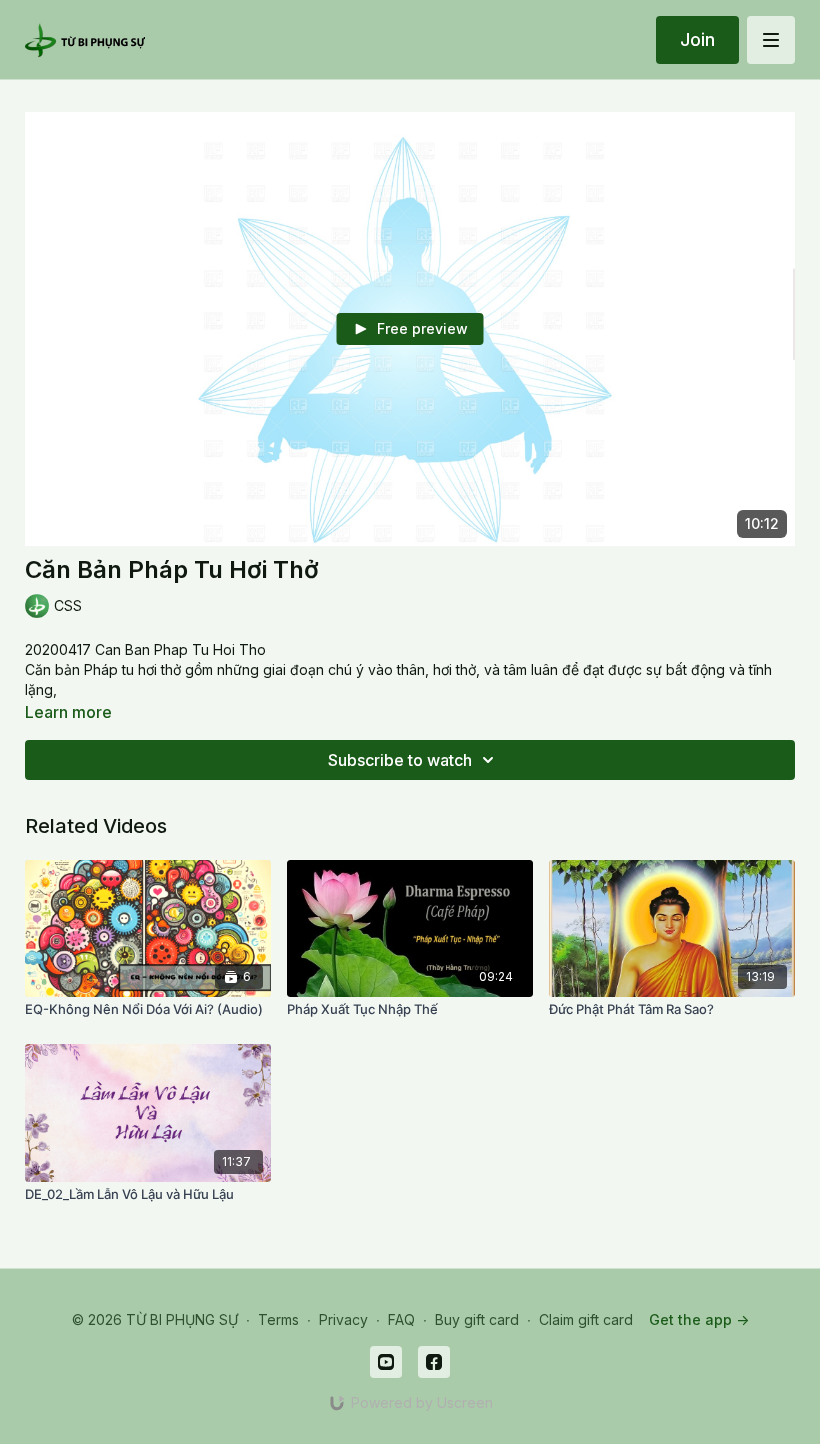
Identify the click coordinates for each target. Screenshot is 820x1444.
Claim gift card (586, 1319)
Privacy (343, 1319)
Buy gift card (477, 1319)
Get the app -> (699, 1319)
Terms (278, 1319)
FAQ (401, 1319)
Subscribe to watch (400, 760)
